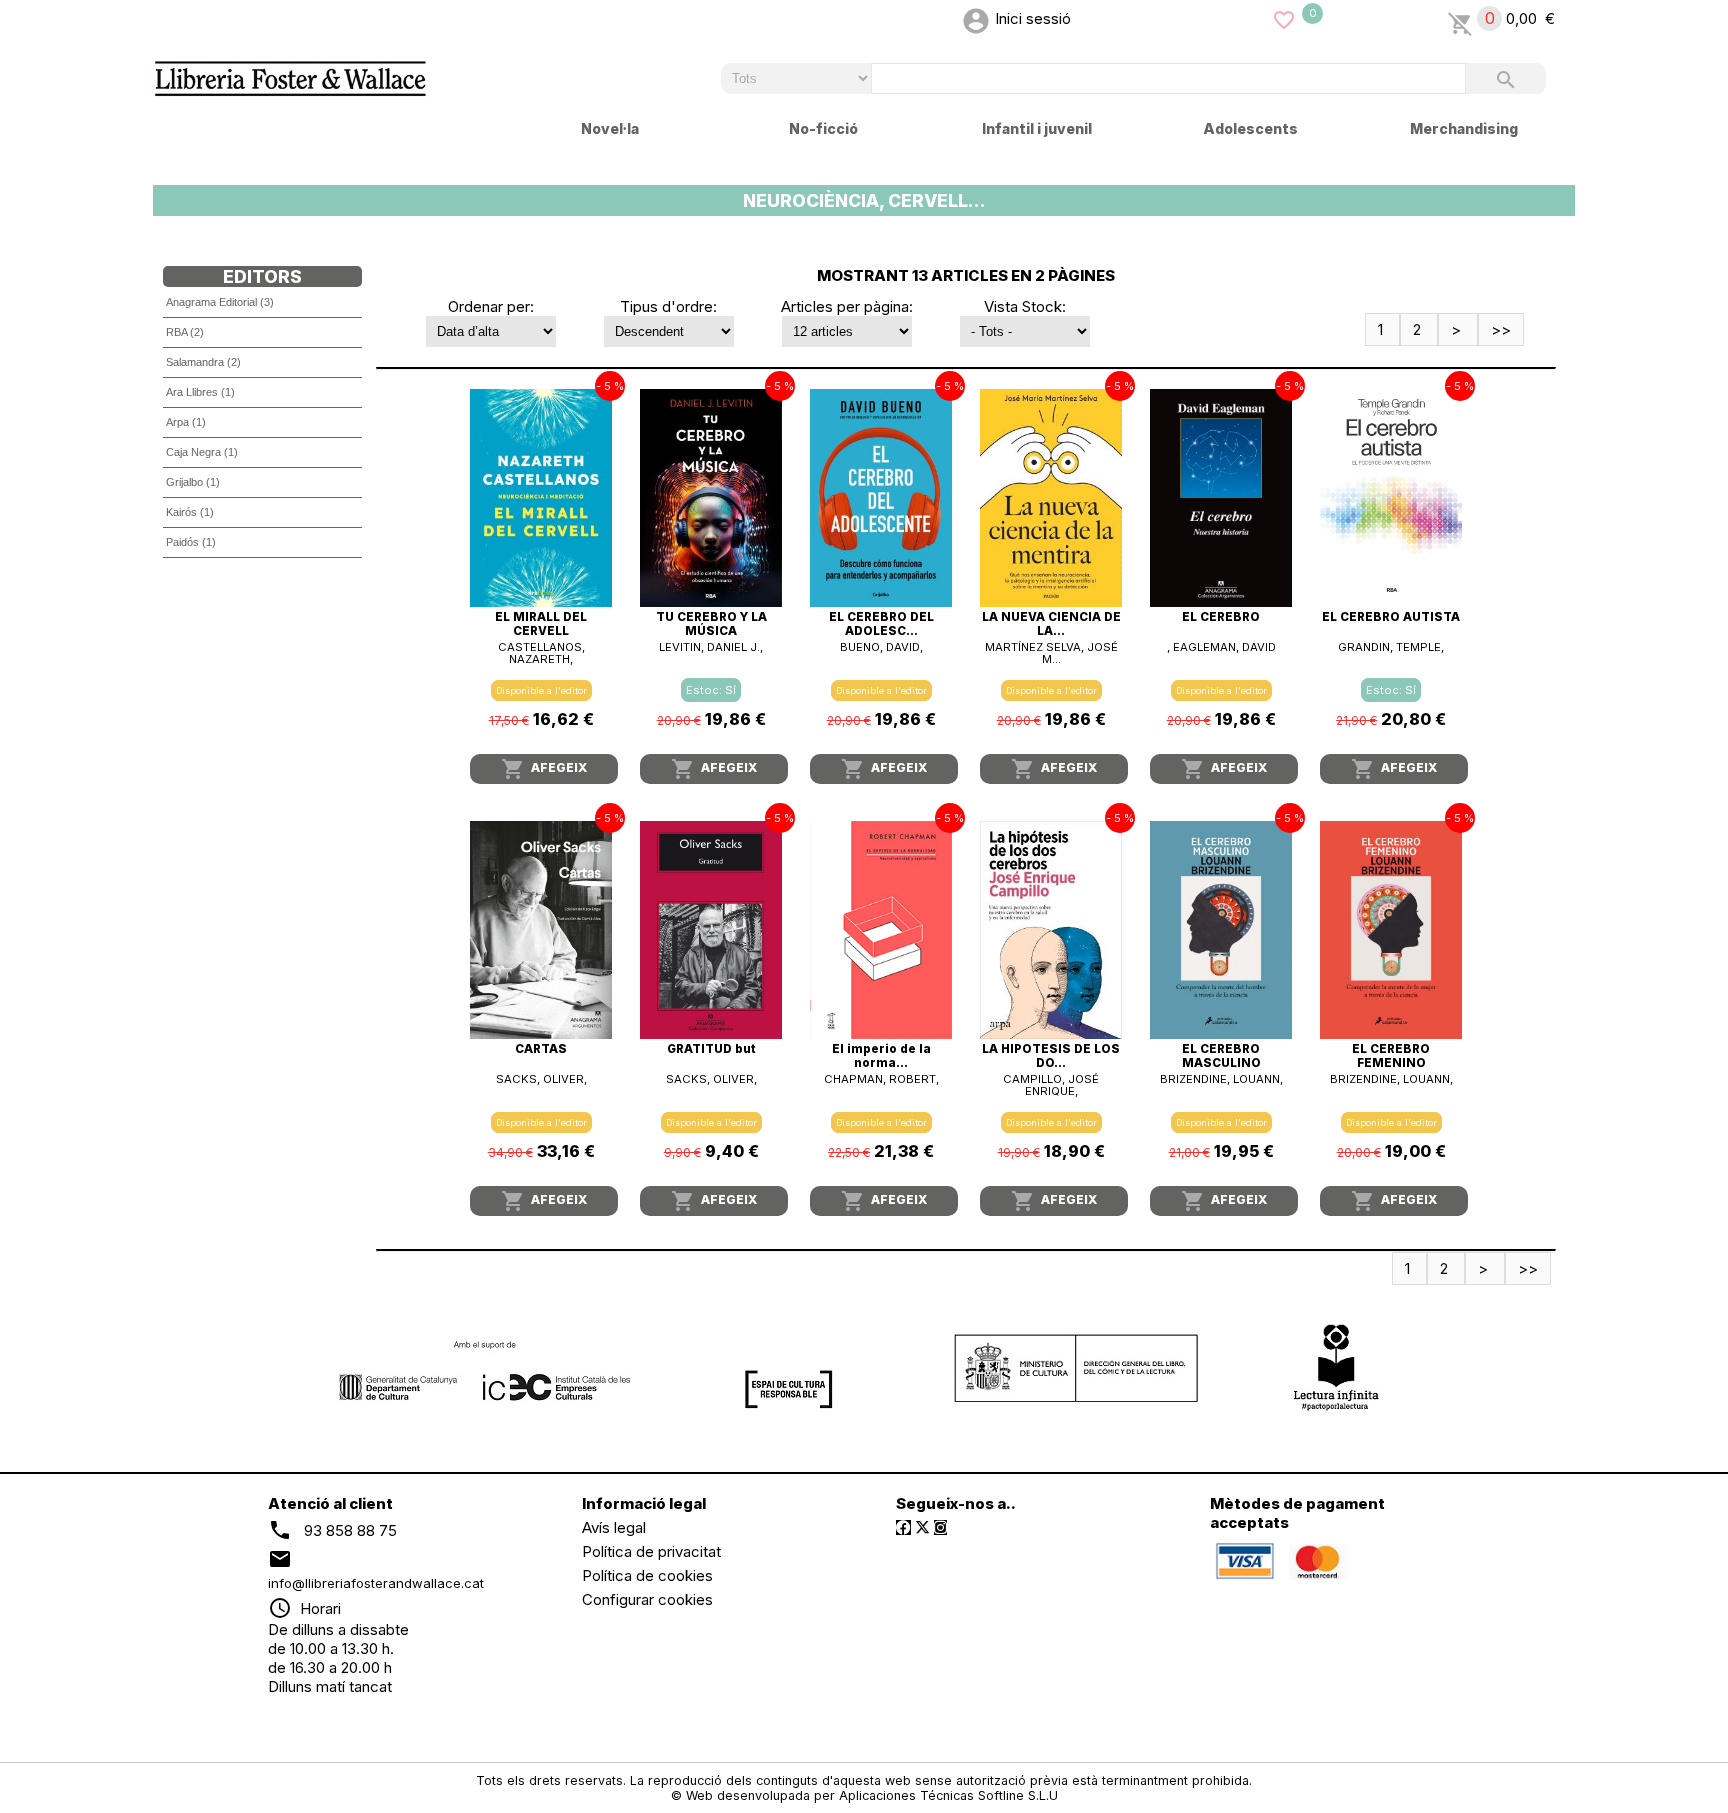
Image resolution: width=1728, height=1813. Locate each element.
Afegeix (544, 769)
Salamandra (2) (203, 362)
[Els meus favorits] (1284, 18)
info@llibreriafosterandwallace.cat (376, 1583)
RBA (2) (185, 332)
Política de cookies (647, 1575)
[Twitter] (922, 1527)
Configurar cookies (647, 1599)
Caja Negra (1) (202, 452)
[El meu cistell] (1460, 18)
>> (1501, 329)
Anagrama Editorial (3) (220, 302)
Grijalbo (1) (193, 482)
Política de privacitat (651, 1551)
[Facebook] (903, 1527)
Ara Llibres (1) (200, 392)
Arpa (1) (186, 422)
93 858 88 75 (350, 1530)
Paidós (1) (191, 542)
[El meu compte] (976, 18)
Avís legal (614, 1527)
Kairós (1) (190, 512)
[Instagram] (940, 1527)
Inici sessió (1033, 18)
